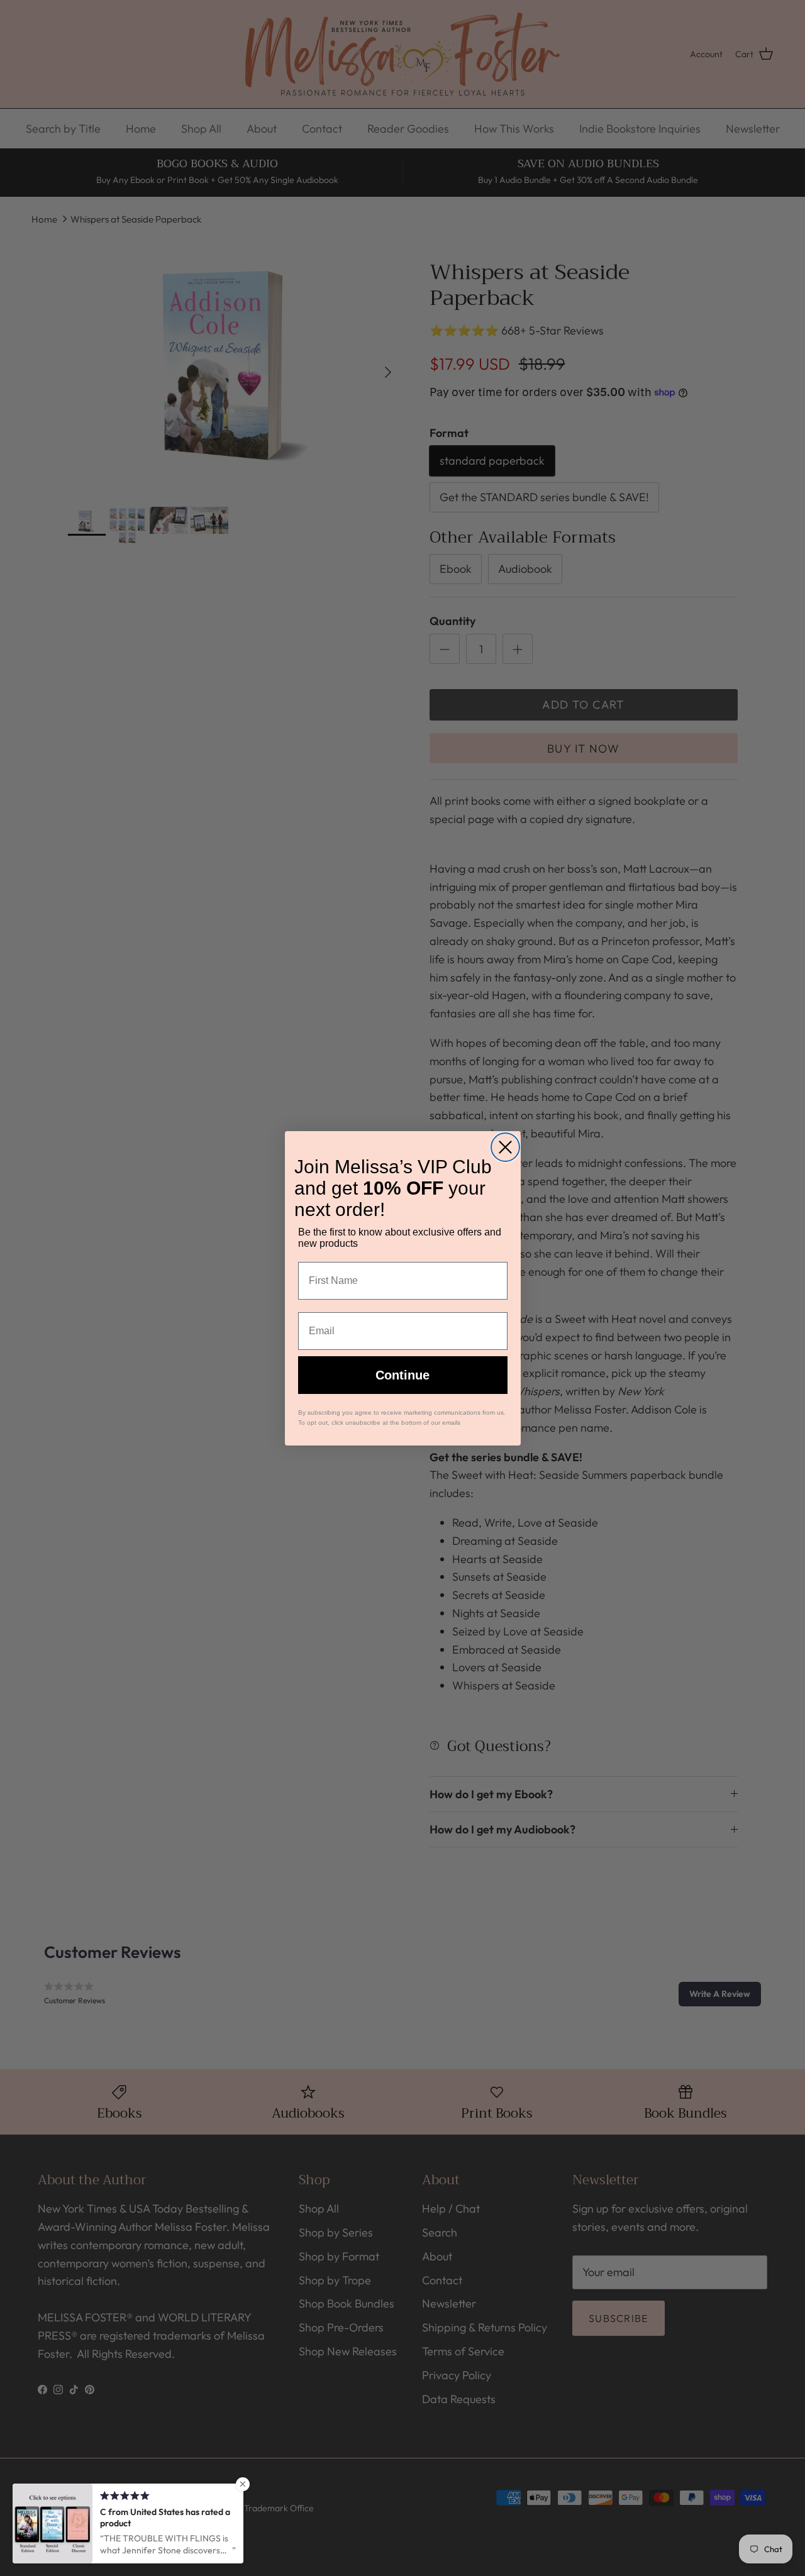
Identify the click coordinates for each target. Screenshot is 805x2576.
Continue (402, 1375)
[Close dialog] (505, 1147)
